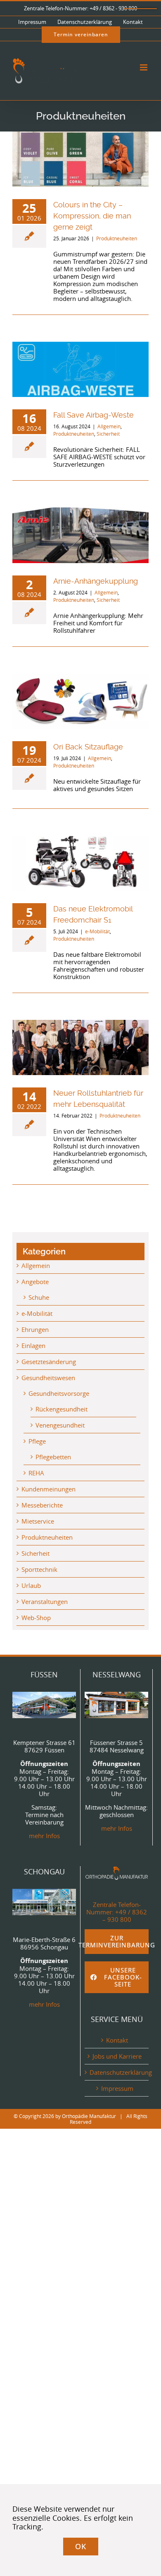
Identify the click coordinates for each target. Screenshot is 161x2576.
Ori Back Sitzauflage (88, 747)
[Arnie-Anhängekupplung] (80, 535)
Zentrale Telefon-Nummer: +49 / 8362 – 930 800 (117, 1912)
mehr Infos (44, 1836)
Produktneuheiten (117, 238)
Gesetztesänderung (49, 1362)
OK (81, 2546)
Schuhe (39, 1297)
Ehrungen (35, 1329)
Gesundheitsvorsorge (59, 1393)
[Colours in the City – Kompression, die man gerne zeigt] (80, 159)
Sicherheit (108, 434)
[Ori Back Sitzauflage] (80, 701)
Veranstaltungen (45, 1601)
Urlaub (31, 1585)
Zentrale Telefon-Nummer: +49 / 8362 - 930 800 (80, 8)
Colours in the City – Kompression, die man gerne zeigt (92, 216)
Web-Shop (36, 1618)
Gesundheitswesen (48, 1378)
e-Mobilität (97, 931)
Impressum (117, 2088)
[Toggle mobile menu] (144, 67)
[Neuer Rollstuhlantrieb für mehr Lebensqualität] (80, 1047)
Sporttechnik (39, 1569)
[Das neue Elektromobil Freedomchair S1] (80, 863)
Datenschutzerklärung (117, 2072)
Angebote (35, 1282)
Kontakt (117, 2040)
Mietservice (38, 1521)
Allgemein (109, 426)
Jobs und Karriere (117, 2056)
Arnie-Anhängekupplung (96, 581)
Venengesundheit (60, 1425)
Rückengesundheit (62, 1409)
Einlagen (33, 1346)
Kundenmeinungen (49, 1489)
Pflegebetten (53, 1457)
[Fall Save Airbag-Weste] (80, 369)
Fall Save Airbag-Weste (94, 415)
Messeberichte (42, 1505)
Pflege (37, 1441)
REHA (36, 1473)
